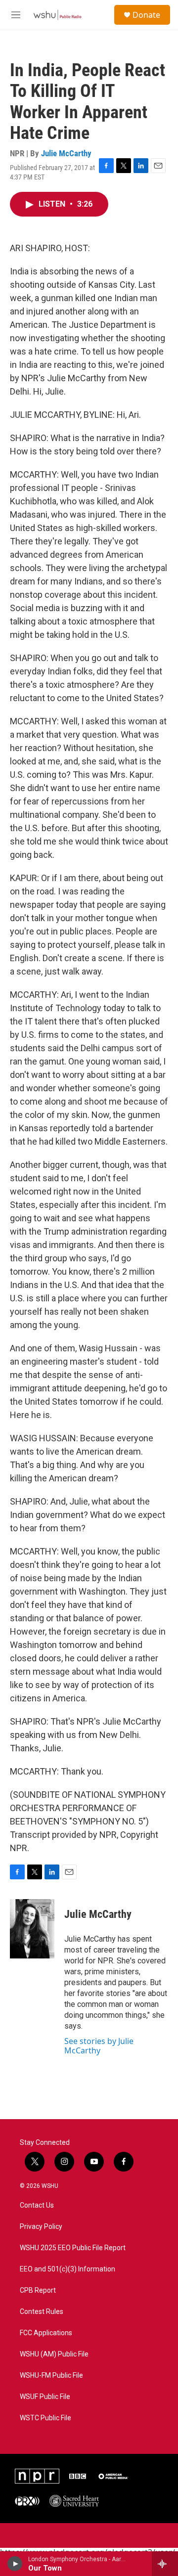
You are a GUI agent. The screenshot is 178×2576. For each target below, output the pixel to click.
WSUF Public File (45, 2397)
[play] (15, 2564)
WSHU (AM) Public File (54, 2354)
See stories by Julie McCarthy (99, 2045)
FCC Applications (46, 2333)
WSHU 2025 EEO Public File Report (73, 2248)
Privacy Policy (41, 2227)
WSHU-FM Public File (51, 2376)
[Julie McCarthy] (32, 1929)
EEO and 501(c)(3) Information (67, 2269)
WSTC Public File (45, 2418)
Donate (146, 15)
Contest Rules (42, 2312)
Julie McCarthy (66, 153)
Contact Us (37, 2205)
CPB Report (38, 2290)
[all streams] (165, 2564)
